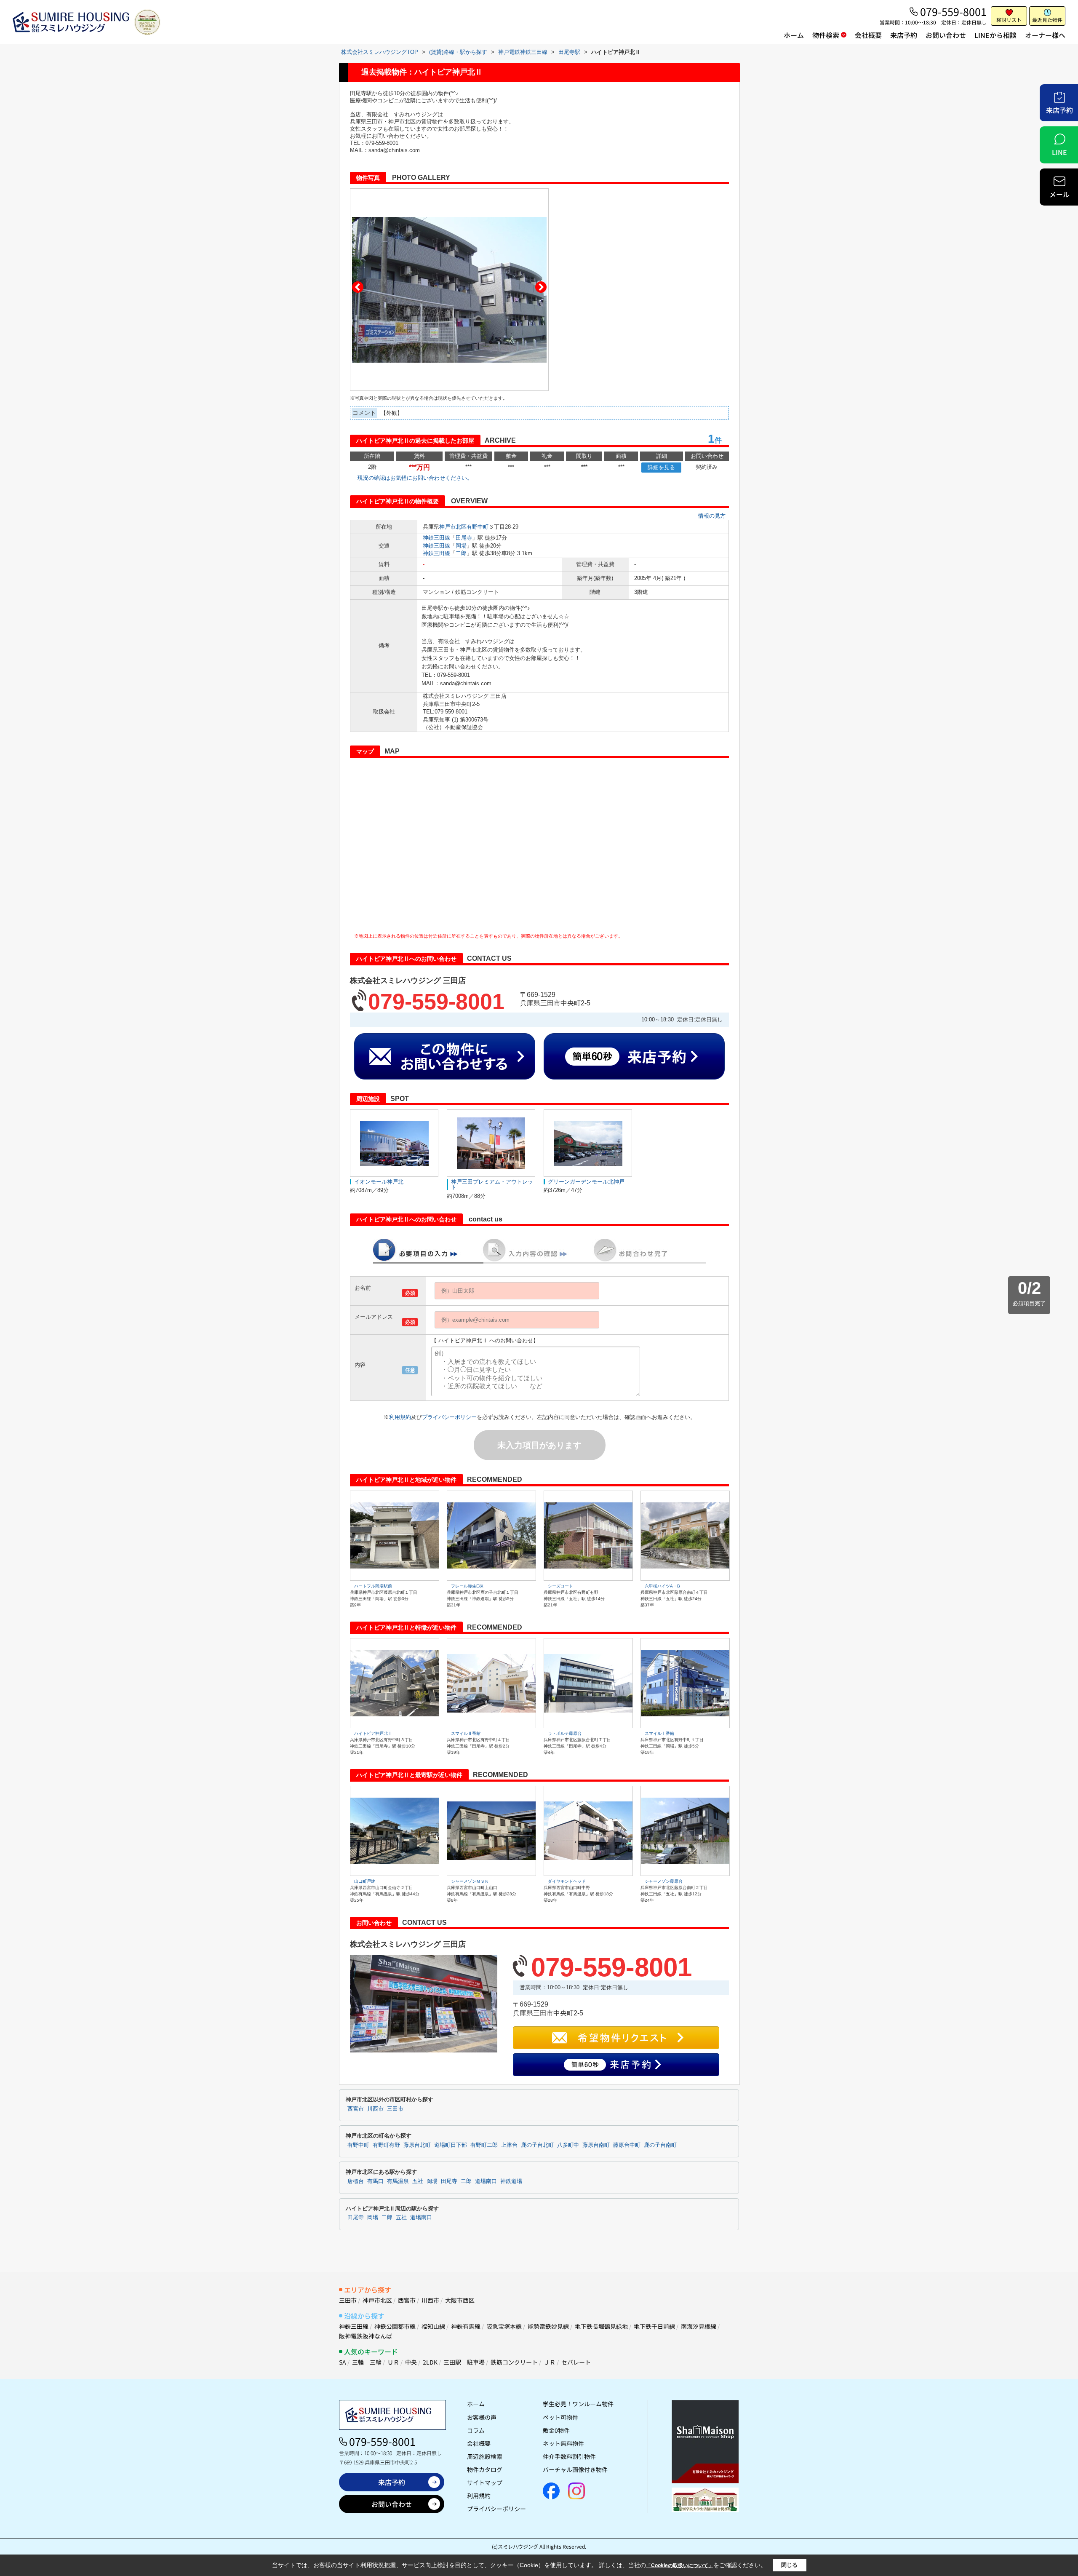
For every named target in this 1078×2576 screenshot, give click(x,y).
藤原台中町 (627, 2145)
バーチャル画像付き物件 (575, 2469)
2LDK (430, 2362)
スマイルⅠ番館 (659, 1733)
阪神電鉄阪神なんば (366, 2336)
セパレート (576, 2362)
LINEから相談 (995, 35)
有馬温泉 (398, 2181)
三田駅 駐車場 (464, 2362)
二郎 (461, 553)
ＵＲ (393, 2362)
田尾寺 (464, 538)
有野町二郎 (484, 2145)
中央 (411, 2362)
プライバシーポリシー (449, 1417)
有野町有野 (386, 2145)
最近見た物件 (1047, 20)
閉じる (789, 2565)
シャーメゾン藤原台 (664, 1881)
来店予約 (904, 35)
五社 (418, 2181)
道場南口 (486, 2181)
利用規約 (400, 1417)
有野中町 (478, 527)
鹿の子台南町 (660, 2145)
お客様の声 (482, 2417)
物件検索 (826, 35)
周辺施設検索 (485, 2456)
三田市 (395, 2109)
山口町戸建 (365, 1881)
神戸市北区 (453, 527)
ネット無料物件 (563, 2443)
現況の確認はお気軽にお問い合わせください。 (415, 478)
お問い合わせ (946, 35)
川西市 (375, 2109)
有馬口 (375, 2181)
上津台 (509, 2145)
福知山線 (433, 2326)
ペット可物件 (560, 2417)
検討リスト (1009, 20)
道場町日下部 (451, 2145)
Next (541, 287)
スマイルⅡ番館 (466, 1733)
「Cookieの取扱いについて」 (680, 2565)
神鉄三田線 (436, 538)
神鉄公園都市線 (395, 2326)
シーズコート (560, 1586)
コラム (476, 2430)
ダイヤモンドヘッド (567, 1881)
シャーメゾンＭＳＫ (470, 1881)
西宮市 (356, 2109)
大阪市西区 (460, 2300)
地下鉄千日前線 (654, 2326)
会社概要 (868, 35)
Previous (358, 287)
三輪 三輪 (367, 2362)
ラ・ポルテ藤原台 (565, 1733)
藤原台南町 (596, 2145)
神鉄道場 (511, 2181)
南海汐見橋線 (699, 2326)
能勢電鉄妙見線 (548, 2326)
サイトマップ (485, 2482)
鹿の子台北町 (537, 2145)
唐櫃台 (356, 2181)
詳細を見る (661, 467)
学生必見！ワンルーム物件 (578, 2404)
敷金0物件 (556, 2430)
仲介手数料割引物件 (569, 2456)
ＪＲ (550, 2362)
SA (343, 2362)
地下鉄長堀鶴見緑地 (601, 2326)
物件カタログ (485, 2469)
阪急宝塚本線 (504, 2326)
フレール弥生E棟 (467, 1586)
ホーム (794, 35)
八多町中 (568, 2145)
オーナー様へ (1045, 35)
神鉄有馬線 (466, 2326)
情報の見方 (712, 516)
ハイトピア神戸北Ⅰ (373, 1733)
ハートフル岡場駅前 (373, 1586)
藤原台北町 (417, 2145)
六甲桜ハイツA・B (662, 1586)
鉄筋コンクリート (514, 2362)
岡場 (461, 546)
